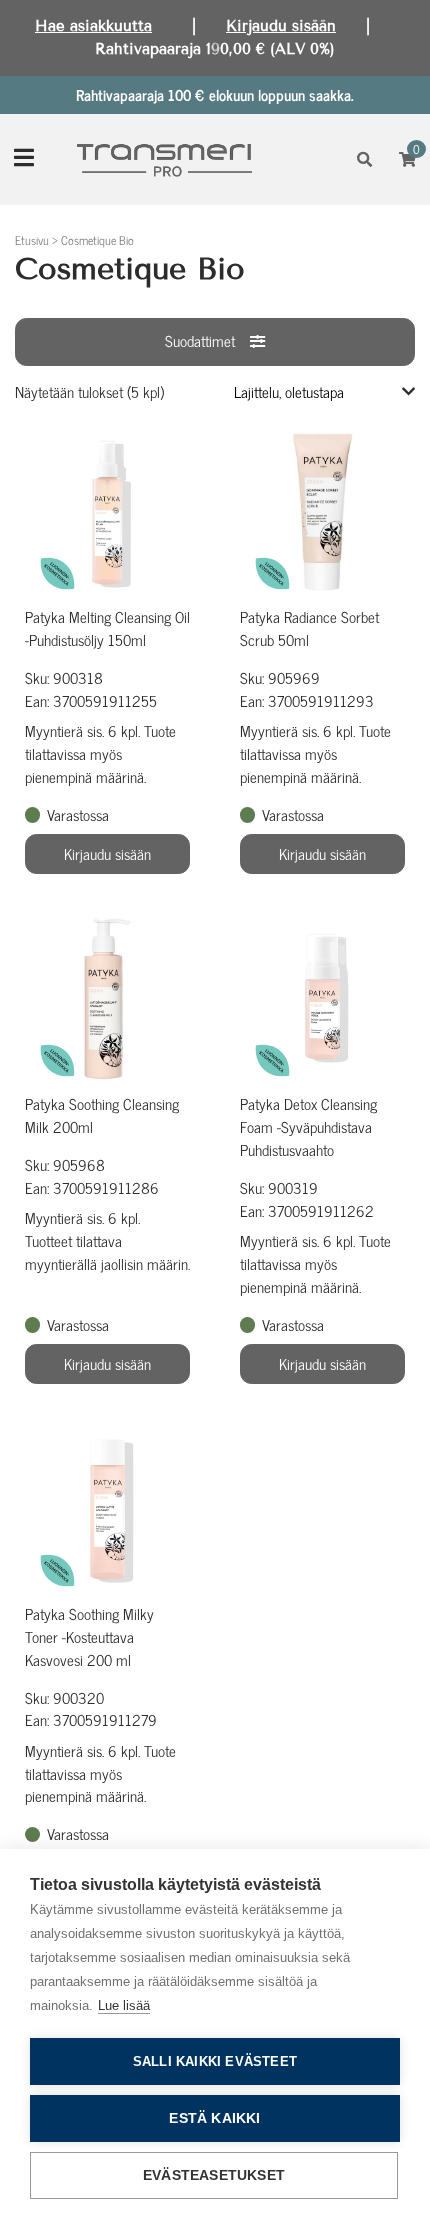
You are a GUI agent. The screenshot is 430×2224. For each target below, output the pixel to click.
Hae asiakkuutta (93, 26)
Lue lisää (124, 2005)
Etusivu (32, 240)
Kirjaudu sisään (281, 26)
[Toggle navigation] (24, 159)
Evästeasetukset (214, 2175)
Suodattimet (200, 340)
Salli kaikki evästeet (215, 2061)
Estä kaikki (214, 2118)
